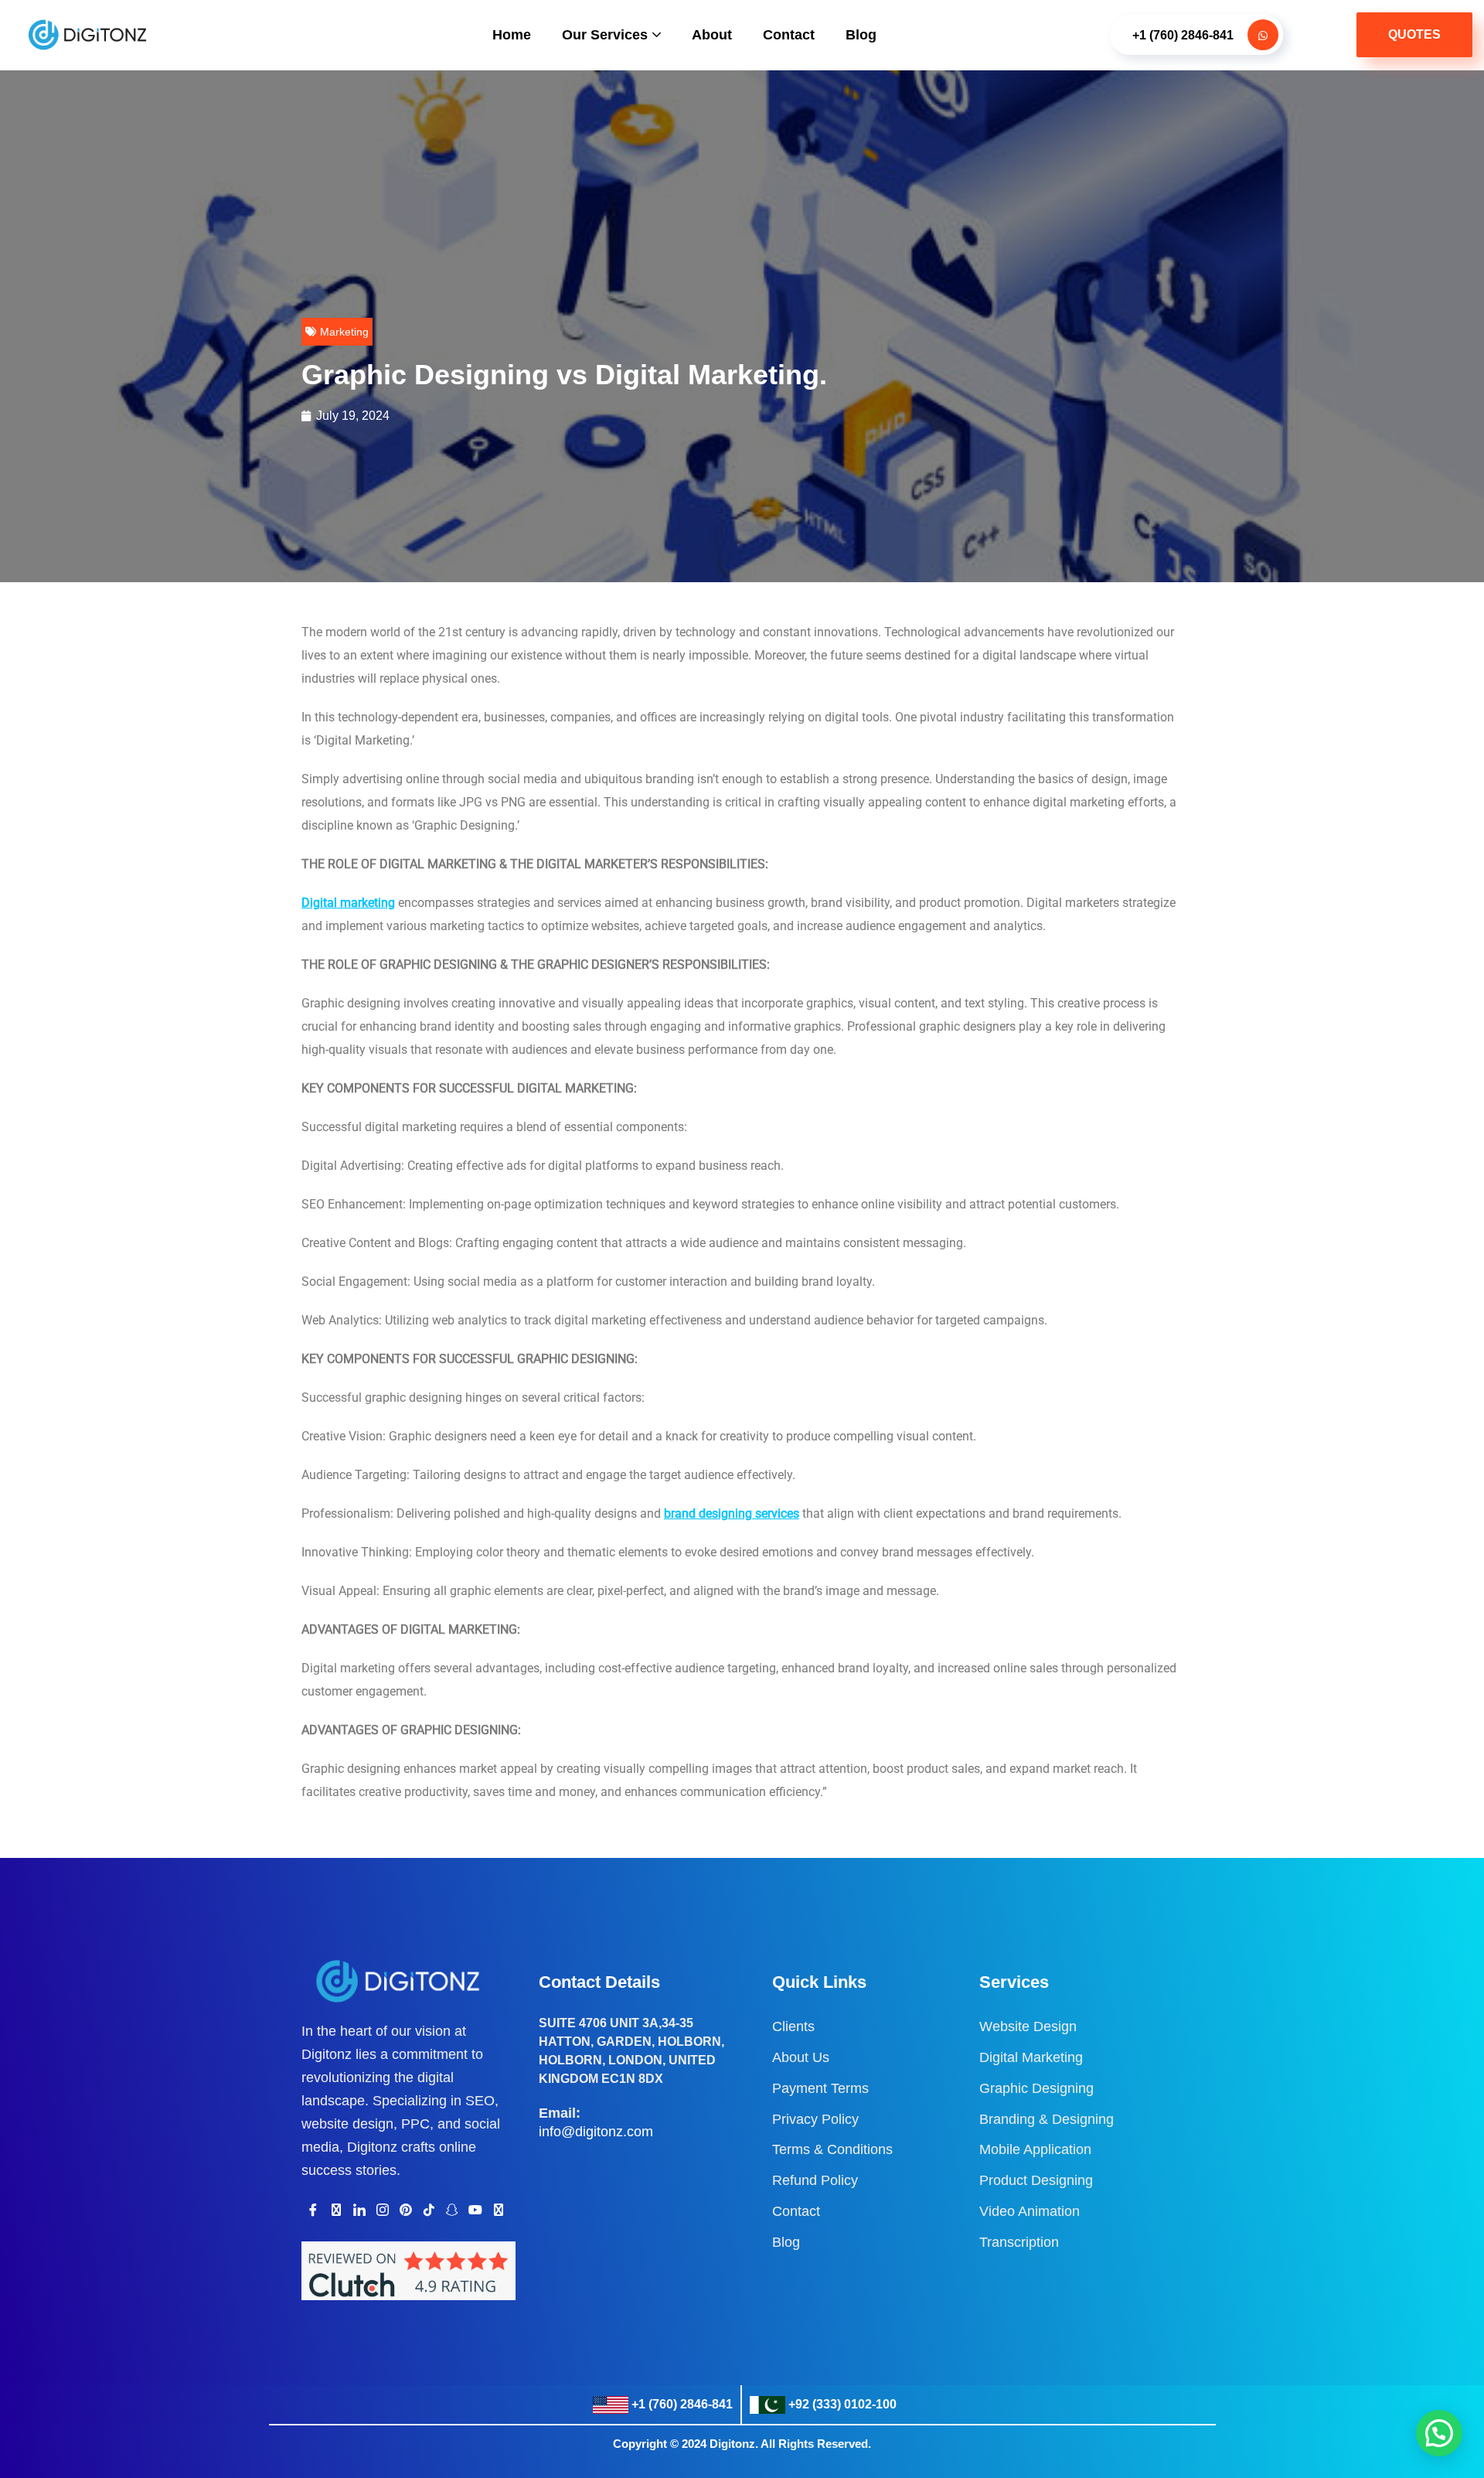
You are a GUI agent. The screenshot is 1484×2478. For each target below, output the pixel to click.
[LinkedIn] (359, 2210)
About (712, 35)
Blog (861, 35)
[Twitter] (336, 2210)
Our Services (605, 35)
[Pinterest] (406, 2210)
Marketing (344, 332)
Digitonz (732, 2444)
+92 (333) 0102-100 (842, 2404)
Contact (789, 35)
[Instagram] (383, 2210)
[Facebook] (313, 2210)
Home (512, 35)
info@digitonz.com (596, 2132)
